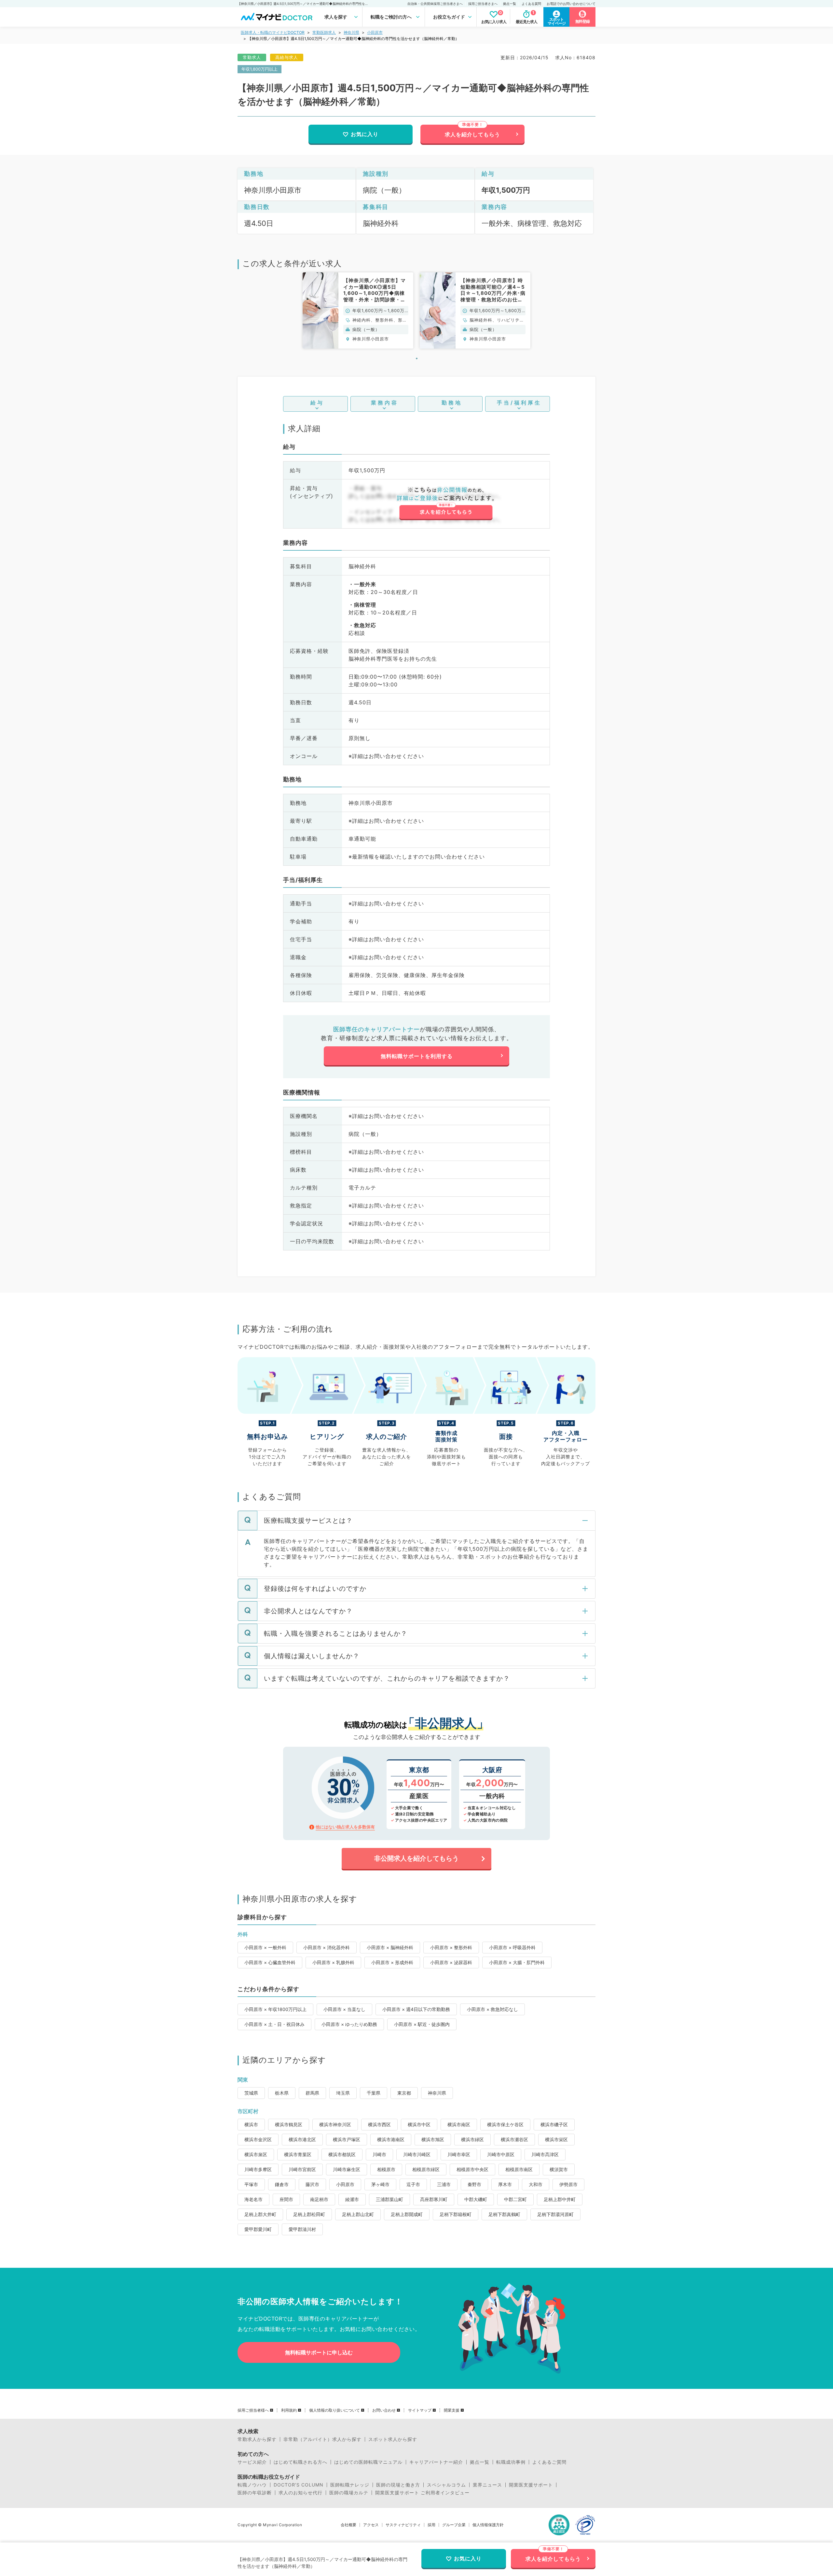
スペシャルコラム (446, 2485)
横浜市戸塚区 (347, 2139)
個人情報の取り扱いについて (335, 2410)
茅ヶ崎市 (380, 2184)
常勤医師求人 (324, 32)
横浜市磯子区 (554, 2124)
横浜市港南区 (391, 2139)
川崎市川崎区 (417, 2154)
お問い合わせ (384, 2410)
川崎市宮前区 (302, 2169)
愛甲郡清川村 (302, 2229)
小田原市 (375, 32)
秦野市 (474, 2184)
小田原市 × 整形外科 (451, 1947)
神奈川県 (351, 32)
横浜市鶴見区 (289, 2124)
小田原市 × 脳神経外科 (390, 1947)
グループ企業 (454, 2525)
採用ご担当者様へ (253, 2410)
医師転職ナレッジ (350, 2485)
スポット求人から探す (393, 2439)
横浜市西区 (379, 2124)
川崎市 (379, 2154)
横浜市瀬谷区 (514, 2139)
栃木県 (282, 2093)
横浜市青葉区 (298, 2154)
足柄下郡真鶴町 (504, 2214)
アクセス (371, 2525)
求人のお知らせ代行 (300, 2493)
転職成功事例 (511, 2462)
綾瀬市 (352, 2199)
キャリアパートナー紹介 (436, 2462)
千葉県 (374, 2093)
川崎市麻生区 (347, 2169)
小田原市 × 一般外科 (265, 1947)
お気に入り (365, 134)
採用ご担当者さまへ (483, 4)
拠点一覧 (510, 4)
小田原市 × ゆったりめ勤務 (349, 2024)
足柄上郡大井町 (260, 2214)
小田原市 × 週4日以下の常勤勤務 (416, 2009)
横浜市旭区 (433, 2139)
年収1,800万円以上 (259, 69)
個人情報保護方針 (488, 2525)
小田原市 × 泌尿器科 (451, 1962)
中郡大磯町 (476, 2199)
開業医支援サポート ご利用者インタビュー (422, 2493)
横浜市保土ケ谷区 (505, 2124)
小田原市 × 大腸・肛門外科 (517, 1962)
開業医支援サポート (531, 2485)
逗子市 (413, 2184)
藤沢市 (312, 2184)
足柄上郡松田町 (309, 2214)
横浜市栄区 (556, 2139)
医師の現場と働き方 (398, 2485)
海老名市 (253, 2199)
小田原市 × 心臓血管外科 (270, 1962)
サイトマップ (420, 2410)
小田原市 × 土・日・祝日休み (274, 2024)
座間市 (286, 2199)
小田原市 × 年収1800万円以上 (275, 2009)
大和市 (536, 2184)
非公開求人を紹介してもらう (416, 1858)
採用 (431, 2525)
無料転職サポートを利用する (417, 1056)
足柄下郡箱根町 (456, 2214)
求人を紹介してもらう (472, 134)
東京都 (404, 2093)
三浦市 (444, 2184)
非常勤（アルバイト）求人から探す (322, 2439)
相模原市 (386, 2169)
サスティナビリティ (403, 2525)
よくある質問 (531, 4)
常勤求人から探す (257, 2439)
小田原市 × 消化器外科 (327, 1947)
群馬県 (312, 2093)
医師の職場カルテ (349, 2493)
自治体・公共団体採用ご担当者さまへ (435, 4)
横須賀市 (559, 2169)
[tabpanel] (358, 310)
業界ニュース (487, 2485)
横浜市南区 (459, 2124)
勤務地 (452, 403)
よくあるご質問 (549, 2462)
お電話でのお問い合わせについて (571, 4)
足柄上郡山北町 (358, 2214)
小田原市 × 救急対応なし (492, 2009)
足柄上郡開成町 (407, 2214)
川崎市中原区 (501, 2154)
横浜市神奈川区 (335, 2124)
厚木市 (505, 2184)
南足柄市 (319, 2199)
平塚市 (251, 2184)
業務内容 (385, 403)
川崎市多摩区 (258, 2169)
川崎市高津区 (545, 2154)
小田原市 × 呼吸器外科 (512, 1947)
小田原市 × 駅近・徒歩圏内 (422, 2024)
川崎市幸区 (459, 2154)
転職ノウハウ (252, 2485)
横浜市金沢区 (258, 2139)
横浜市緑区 (472, 2139)
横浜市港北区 (302, 2139)
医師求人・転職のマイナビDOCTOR (273, 32)
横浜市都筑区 (342, 2154)
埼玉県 (343, 2093)
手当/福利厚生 (519, 403)
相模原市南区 (519, 2169)
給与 (317, 403)
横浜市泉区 (256, 2154)
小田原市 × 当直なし (344, 2009)
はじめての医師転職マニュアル (368, 2462)
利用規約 (289, 2410)
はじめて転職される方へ (300, 2462)
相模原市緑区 (426, 2169)
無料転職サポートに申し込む (319, 2352)
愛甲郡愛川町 (258, 2229)
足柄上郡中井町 (560, 2199)
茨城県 (251, 2093)
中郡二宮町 (515, 2199)
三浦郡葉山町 (389, 2199)
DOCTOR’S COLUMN (299, 2485)
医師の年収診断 (255, 2493)
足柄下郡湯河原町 (555, 2214)
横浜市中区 (419, 2124)
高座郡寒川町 (434, 2199)
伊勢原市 (568, 2184)
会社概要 (348, 2525)
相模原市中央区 (472, 2169)
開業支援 (452, 2410)
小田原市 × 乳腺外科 (333, 1962)
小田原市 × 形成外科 (392, 1962)
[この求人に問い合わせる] (446, 503)
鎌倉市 (282, 2184)
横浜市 (251, 2124)
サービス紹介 (252, 2462)
